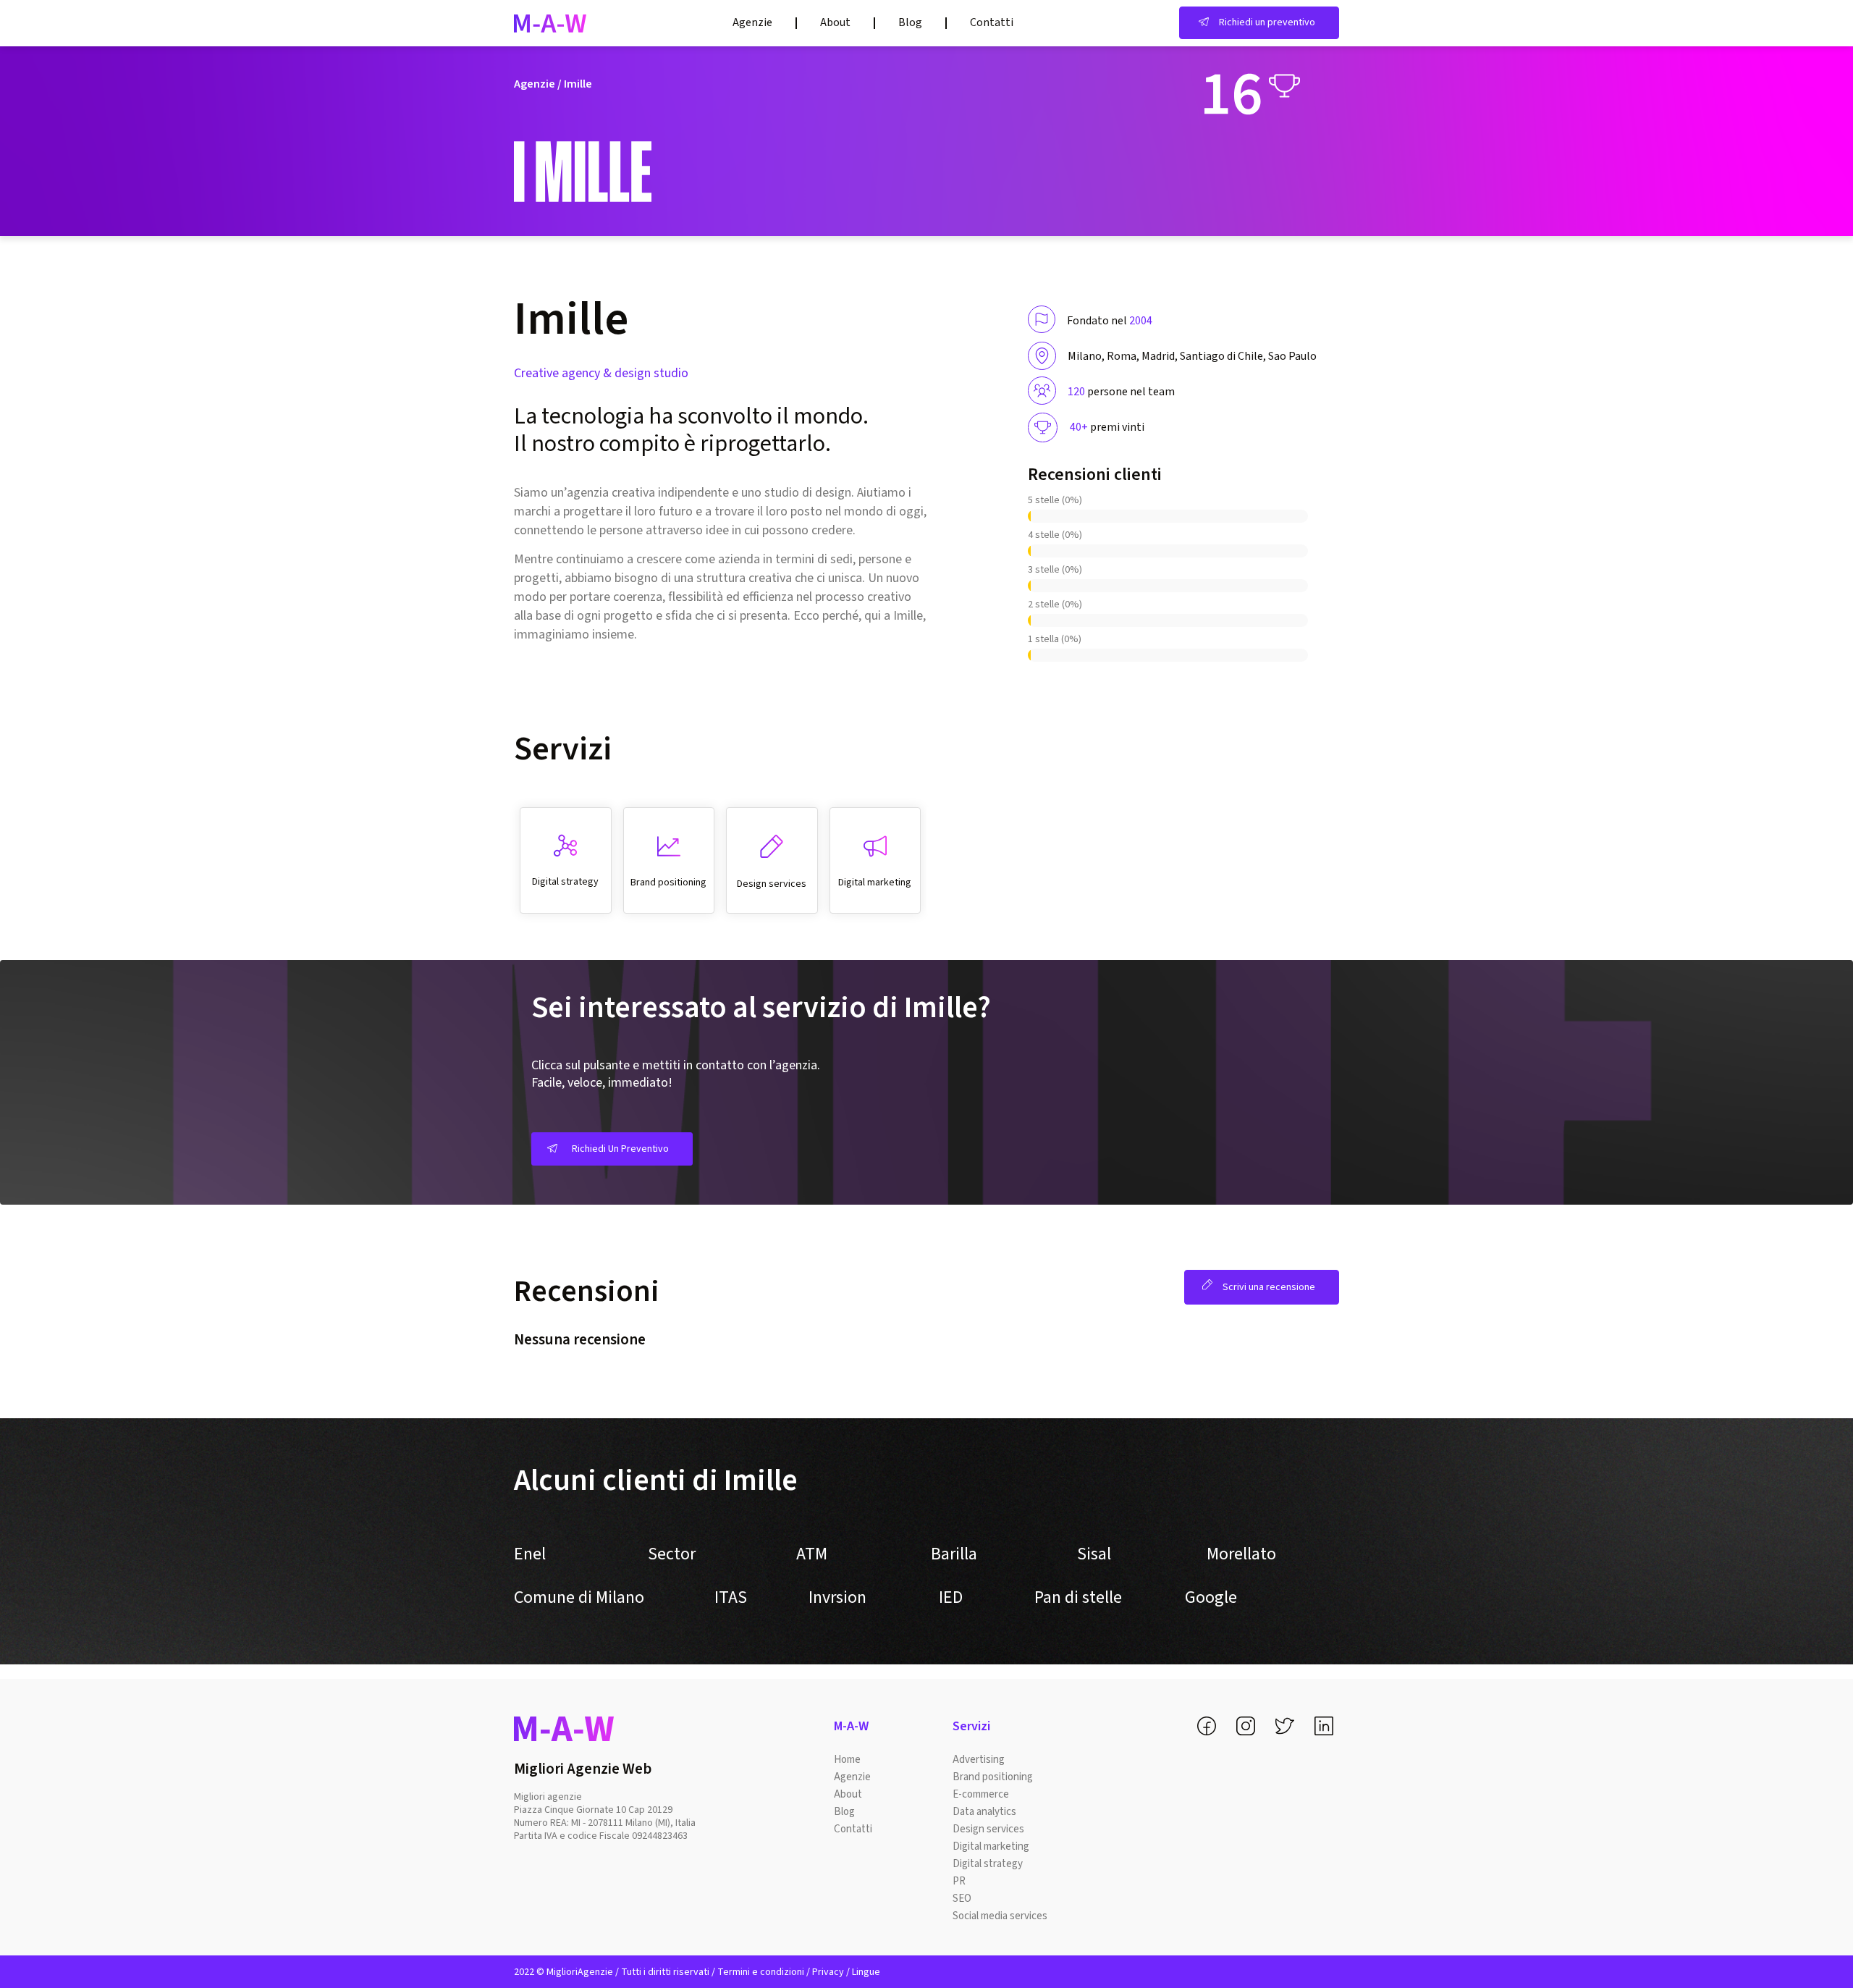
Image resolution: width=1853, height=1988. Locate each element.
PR (959, 1881)
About (835, 22)
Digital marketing (991, 1846)
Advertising (979, 1760)
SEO (962, 1899)
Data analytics (984, 1812)
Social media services (1000, 1916)
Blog (910, 22)
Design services (988, 1829)
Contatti (992, 22)
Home (847, 1760)
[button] (1259, 23)
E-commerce (981, 1794)
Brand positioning (993, 1777)
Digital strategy (988, 1864)
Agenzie (752, 22)
